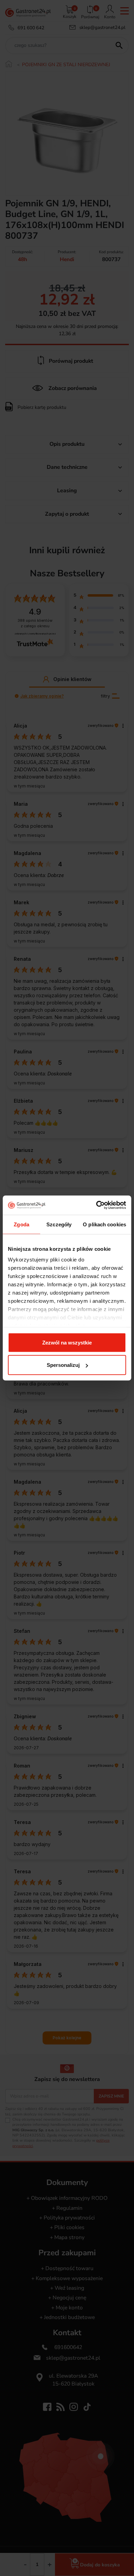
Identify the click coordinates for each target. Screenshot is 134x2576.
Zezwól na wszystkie (67, 1342)
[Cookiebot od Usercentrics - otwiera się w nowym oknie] (96, 1205)
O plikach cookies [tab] (104, 1224)
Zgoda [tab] (21, 1224)
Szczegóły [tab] (59, 1224)
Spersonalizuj (63, 1365)
